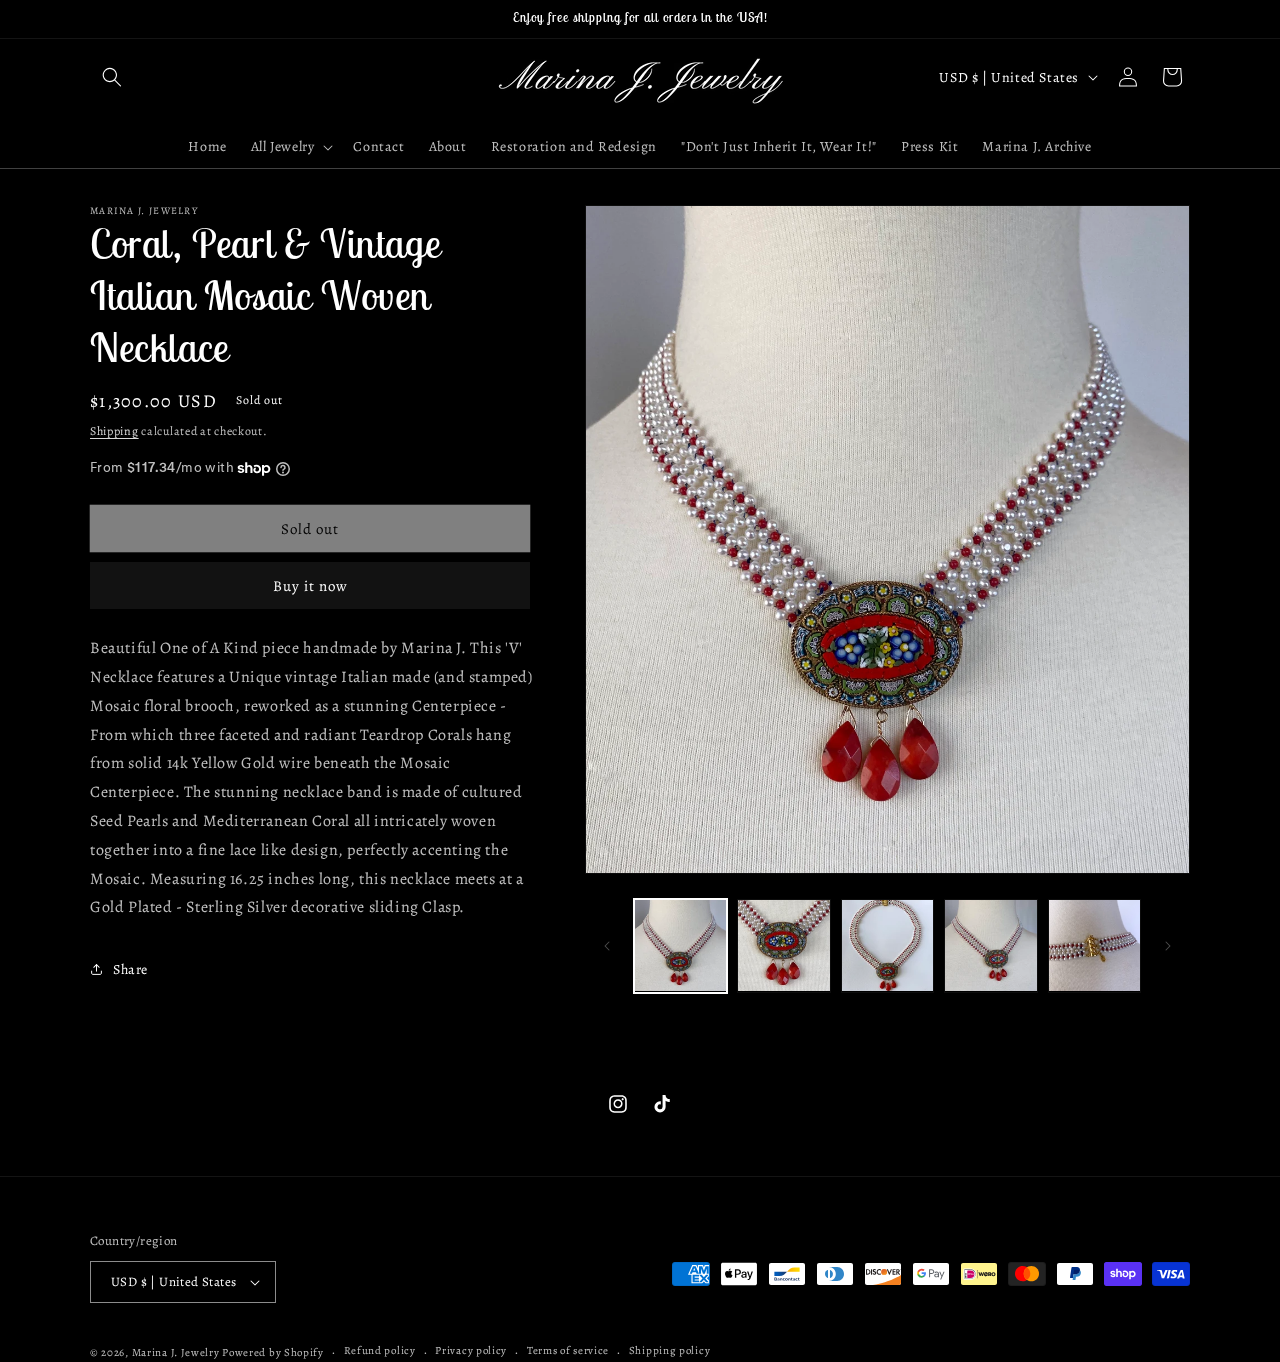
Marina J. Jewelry (176, 1352)
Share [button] (130, 969)
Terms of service (568, 1351)
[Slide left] (607, 946)
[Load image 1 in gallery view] (680, 945)
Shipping (114, 431)
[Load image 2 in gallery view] (783, 945)
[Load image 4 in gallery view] (990, 945)
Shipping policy (670, 1351)
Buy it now (310, 586)
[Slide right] (1168, 946)
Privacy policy (471, 1351)
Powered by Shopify (273, 1352)
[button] (112, 77)
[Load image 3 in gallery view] (887, 945)
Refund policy (380, 1351)
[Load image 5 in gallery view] (1094, 945)
